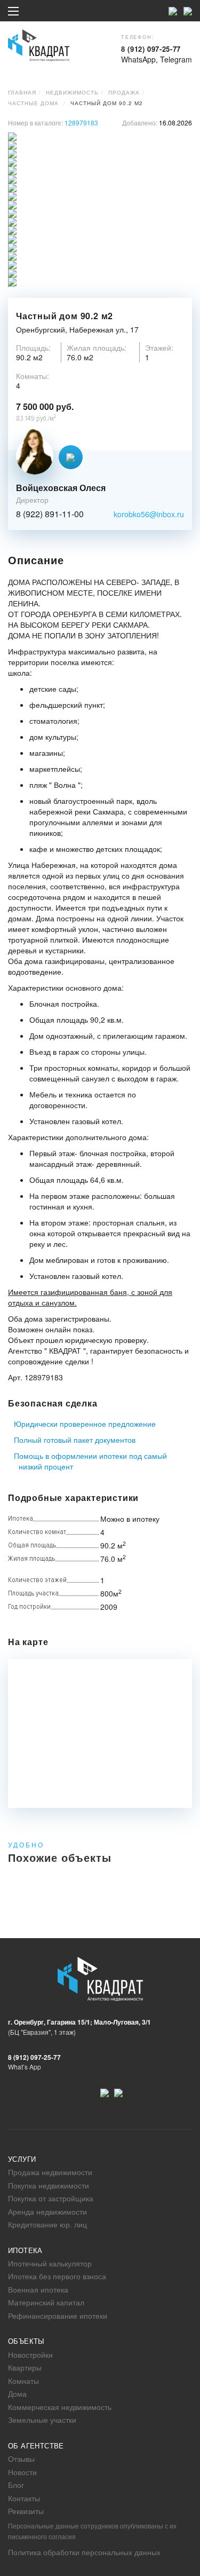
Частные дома (33, 103)
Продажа (124, 92)
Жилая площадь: (97, 347)
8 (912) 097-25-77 (151, 49)
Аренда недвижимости (47, 2211)
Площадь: (33, 347)
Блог (16, 2485)
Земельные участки (42, 2420)
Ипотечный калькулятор (50, 2263)
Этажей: (159, 347)
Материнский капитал (46, 2302)
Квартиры (25, 2367)
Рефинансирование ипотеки (58, 2316)
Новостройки (30, 2354)
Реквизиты (26, 2511)
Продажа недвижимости (50, 2172)
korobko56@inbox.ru (149, 514)
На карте (28, 1642)
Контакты (24, 2498)
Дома (17, 2393)
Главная (22, 92)
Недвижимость (72, 92)
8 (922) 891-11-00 (50, 514)
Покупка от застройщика (51, 2198)
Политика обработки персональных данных (84, 2552)
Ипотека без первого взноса (57, 2276)
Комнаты (23, 2381)
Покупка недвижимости (49, 2185)
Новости (22, 2472)
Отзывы (21, 2459)
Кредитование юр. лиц (47, 2224)
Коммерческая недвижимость (60, 2407)
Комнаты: (33, 376)
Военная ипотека (38, 2289)
